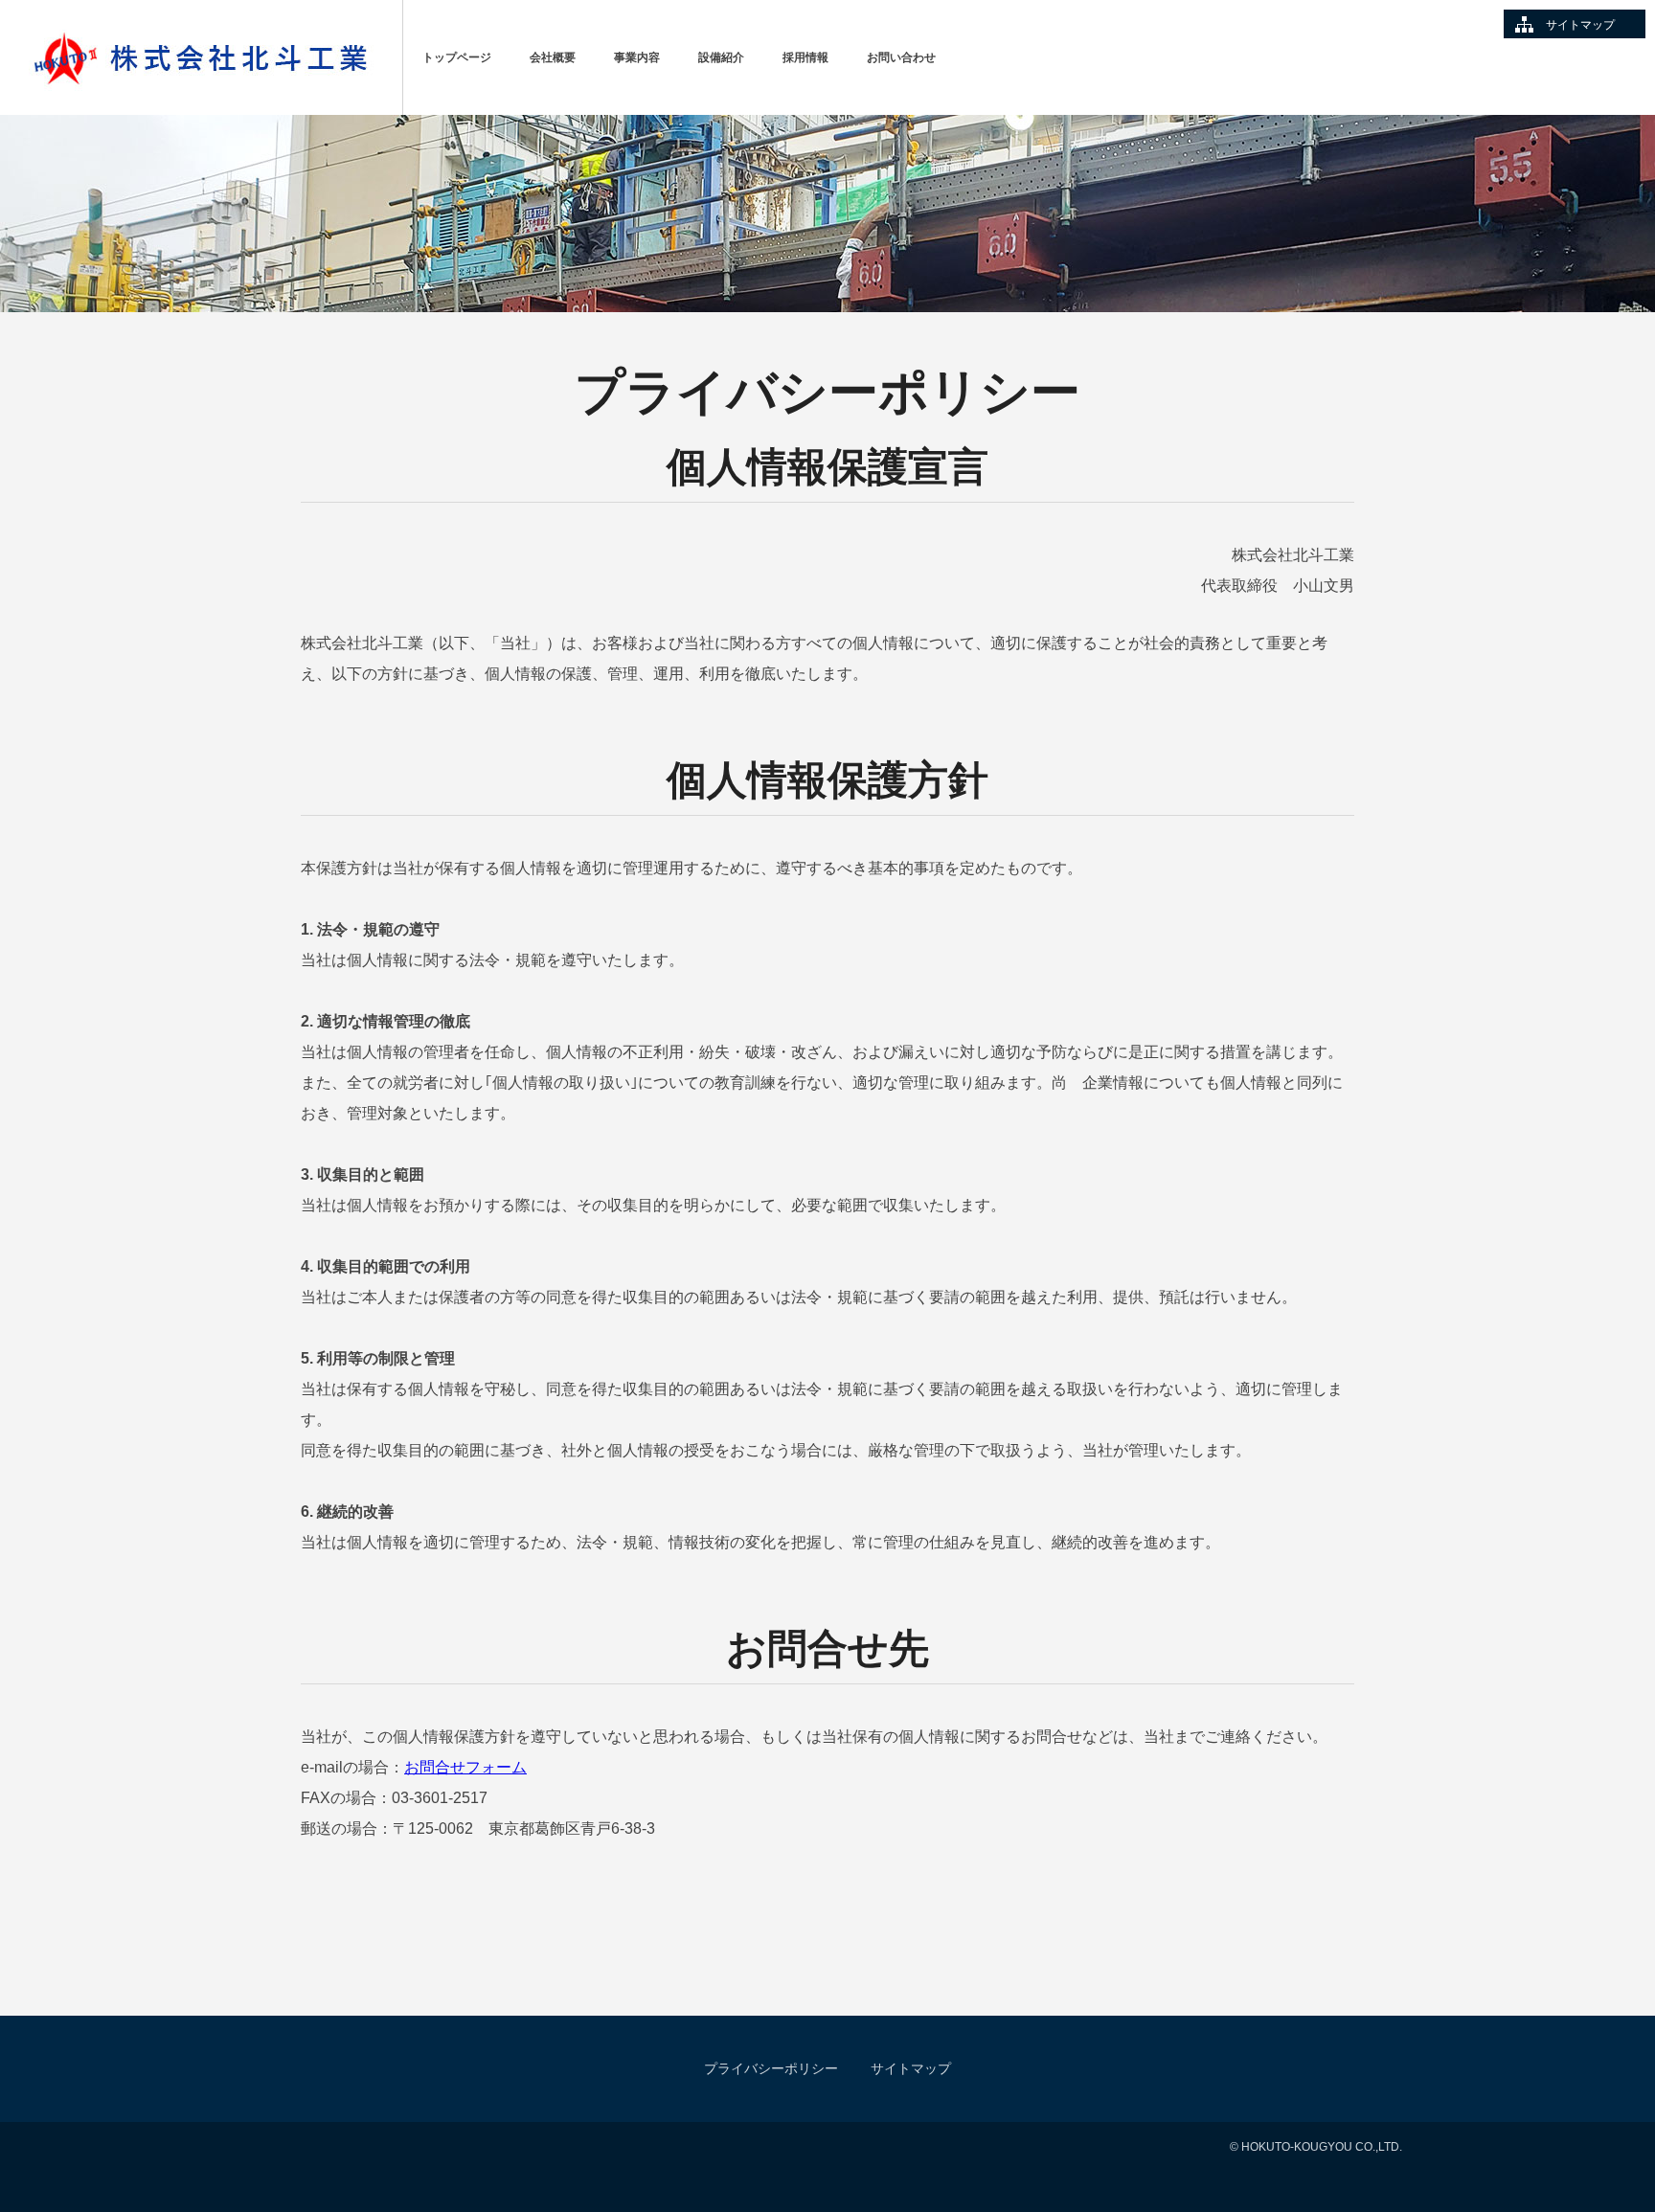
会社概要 (553, 57)
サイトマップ (1580, 25)
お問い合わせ (901, 57)
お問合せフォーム (465, 1767)
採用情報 (805, 57)
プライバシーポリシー (771, 2068)
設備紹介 (721, 57)
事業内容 (637, 57)
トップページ (457, 57)
